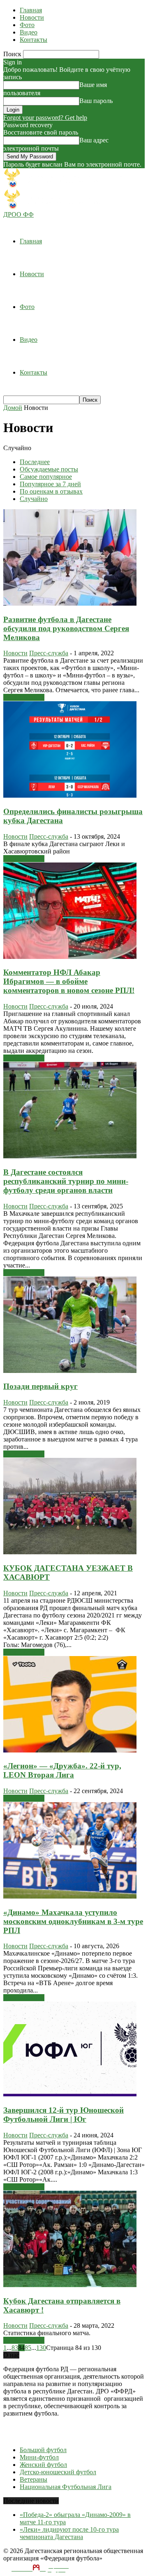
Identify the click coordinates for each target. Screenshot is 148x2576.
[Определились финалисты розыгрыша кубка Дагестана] (70, 795)
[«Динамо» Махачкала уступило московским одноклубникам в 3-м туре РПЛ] (70, 1896)
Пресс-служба (49, 653)
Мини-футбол (39, 2457)
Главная (31, 10)
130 (41, 2348)
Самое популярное (46, 477)
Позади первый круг (40, 1386)
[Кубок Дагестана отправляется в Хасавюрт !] (70, 2285)
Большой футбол (43, 2450)
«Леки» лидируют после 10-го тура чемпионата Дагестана (69, 2533)
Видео (29, 32)
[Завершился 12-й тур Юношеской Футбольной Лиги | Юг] (70, 2094)
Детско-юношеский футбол (58, 2472)
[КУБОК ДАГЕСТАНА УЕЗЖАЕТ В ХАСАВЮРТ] (70, 1552)
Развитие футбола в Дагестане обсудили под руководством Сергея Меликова (66, 628)
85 (28, 2348)
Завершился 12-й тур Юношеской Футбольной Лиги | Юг (64, 2115)
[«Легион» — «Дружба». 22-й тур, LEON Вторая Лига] (70, 1750)
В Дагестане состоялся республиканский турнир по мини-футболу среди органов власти (66, 1181)
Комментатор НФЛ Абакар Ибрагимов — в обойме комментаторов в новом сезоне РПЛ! (69, 981)
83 (15, 2348)
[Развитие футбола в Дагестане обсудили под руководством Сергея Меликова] (70, 603)
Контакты (34, 40)
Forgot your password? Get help (45, 118)
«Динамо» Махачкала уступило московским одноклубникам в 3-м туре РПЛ (73, 1921)
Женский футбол (43, 2465)
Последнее (35, 462)
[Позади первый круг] (70, 1371)
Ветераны (34, 2479)
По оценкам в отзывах (51, 491)
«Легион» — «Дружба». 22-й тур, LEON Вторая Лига (62, 1770)
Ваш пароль (96, 101)
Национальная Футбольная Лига (66, 2487)
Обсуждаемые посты (49, 469)
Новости (32, 17)
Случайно (34, 499)
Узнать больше (24, 697)
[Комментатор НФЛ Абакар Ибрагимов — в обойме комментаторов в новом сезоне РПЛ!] (70, 957)
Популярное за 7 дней (50, 484)
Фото (27, 25)
